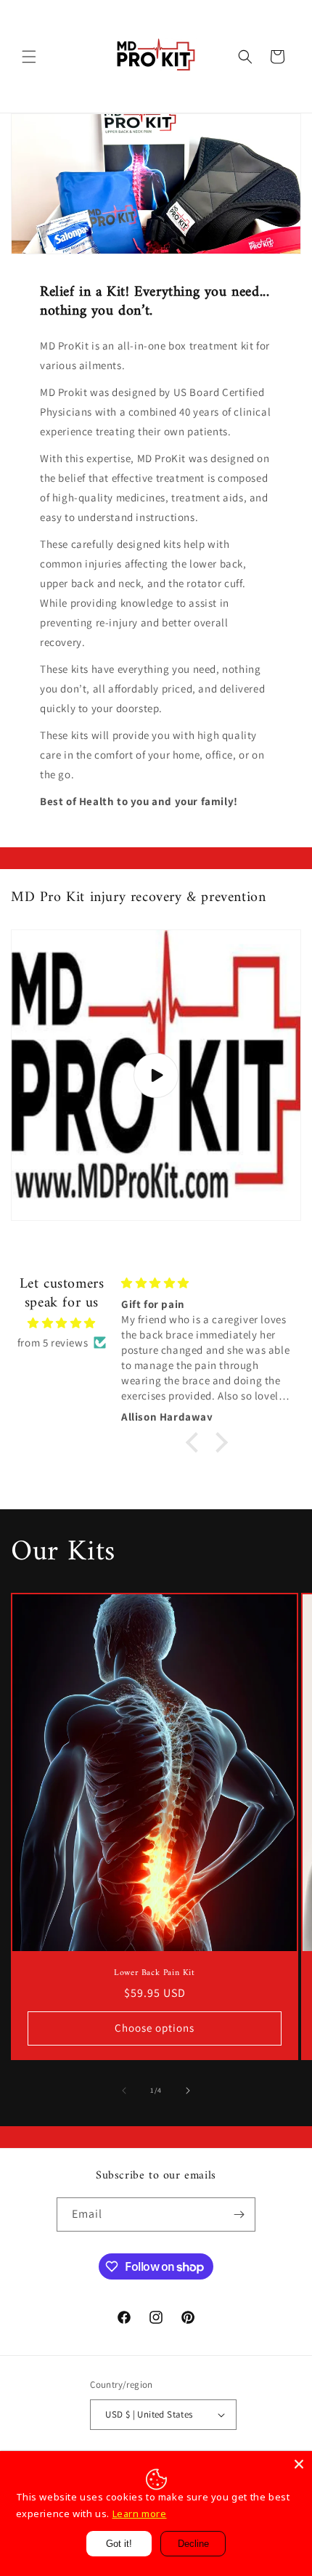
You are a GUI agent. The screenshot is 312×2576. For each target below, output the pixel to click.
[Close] (299, 2464)
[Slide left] (124, 2091)
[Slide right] (188, 2091)
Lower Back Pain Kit (154, 1974)
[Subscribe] (239, 2214)
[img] (62, 1323)
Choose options (155, 2028)
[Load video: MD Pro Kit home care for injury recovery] (156, 1075)
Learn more (140, 2514)
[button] (29, 57)
